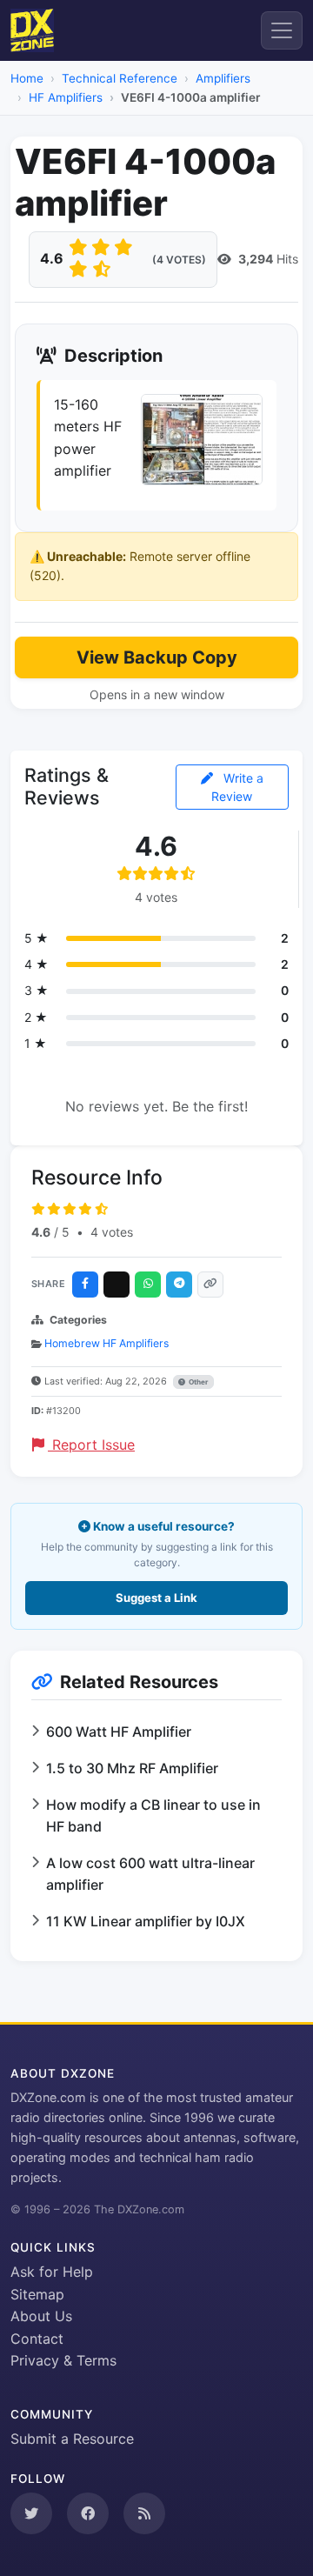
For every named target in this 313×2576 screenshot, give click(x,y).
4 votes (112, 1232)
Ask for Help (52, 2272)
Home (27, 78)
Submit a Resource (72, 2439)
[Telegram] (179, 1285)
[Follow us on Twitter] (31, 2513)
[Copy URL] (210, 1285)
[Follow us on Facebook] (88, 2513)
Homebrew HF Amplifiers (107, 1343)
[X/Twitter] (117, 1285)
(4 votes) (179, 260)
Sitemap (37, 2294)
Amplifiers (223, 78)
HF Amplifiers (66, 97)
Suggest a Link (156, 1598)
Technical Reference (120, 78)
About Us (41, 2316)
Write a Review (237, 787)
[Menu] (282, 30)
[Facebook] (85, 1285)
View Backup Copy (157, 657)
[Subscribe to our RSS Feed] (144, 2513)
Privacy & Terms (63, 2360)
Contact (37, 2339)
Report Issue (91, 1445)
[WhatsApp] (148, 1285)
